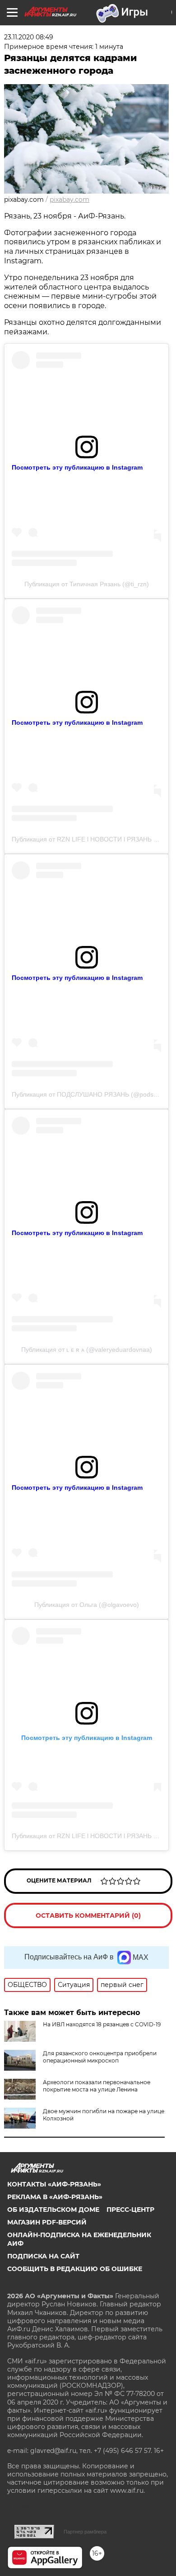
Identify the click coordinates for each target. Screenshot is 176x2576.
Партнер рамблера (85, 2532)
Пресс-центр (130, 2210)
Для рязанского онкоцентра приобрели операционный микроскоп (100, 2057)
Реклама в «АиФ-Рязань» (55, 2197)
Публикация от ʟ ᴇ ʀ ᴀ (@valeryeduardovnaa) (87, 1350)
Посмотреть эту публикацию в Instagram (77, 467)
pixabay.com (69, 200)
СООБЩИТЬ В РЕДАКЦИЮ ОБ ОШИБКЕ (75, 2269)
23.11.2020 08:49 (29, 37)
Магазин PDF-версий (47, 2222)
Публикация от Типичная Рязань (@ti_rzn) (87, 584)
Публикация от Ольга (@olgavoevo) (87, 1605)
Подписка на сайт (43, 2256)
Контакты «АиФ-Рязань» (54, 2184)
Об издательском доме (53, 2210)
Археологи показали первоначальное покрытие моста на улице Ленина (97, 2086)
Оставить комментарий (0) (88, 1915)
